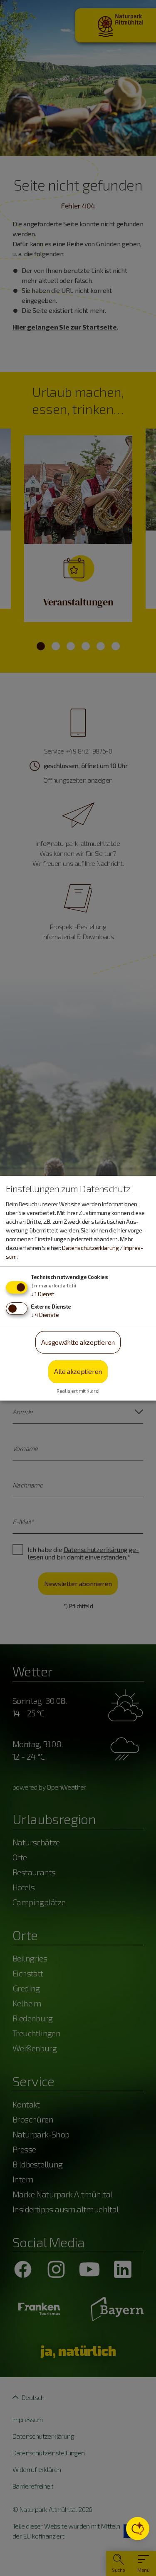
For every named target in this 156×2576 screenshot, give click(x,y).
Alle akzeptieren (78, 1371)
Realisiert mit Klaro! (78, 1391)
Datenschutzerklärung (90, 1248)
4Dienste (45, 1315)
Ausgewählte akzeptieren (78, 1342)
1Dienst (43, 1294)
